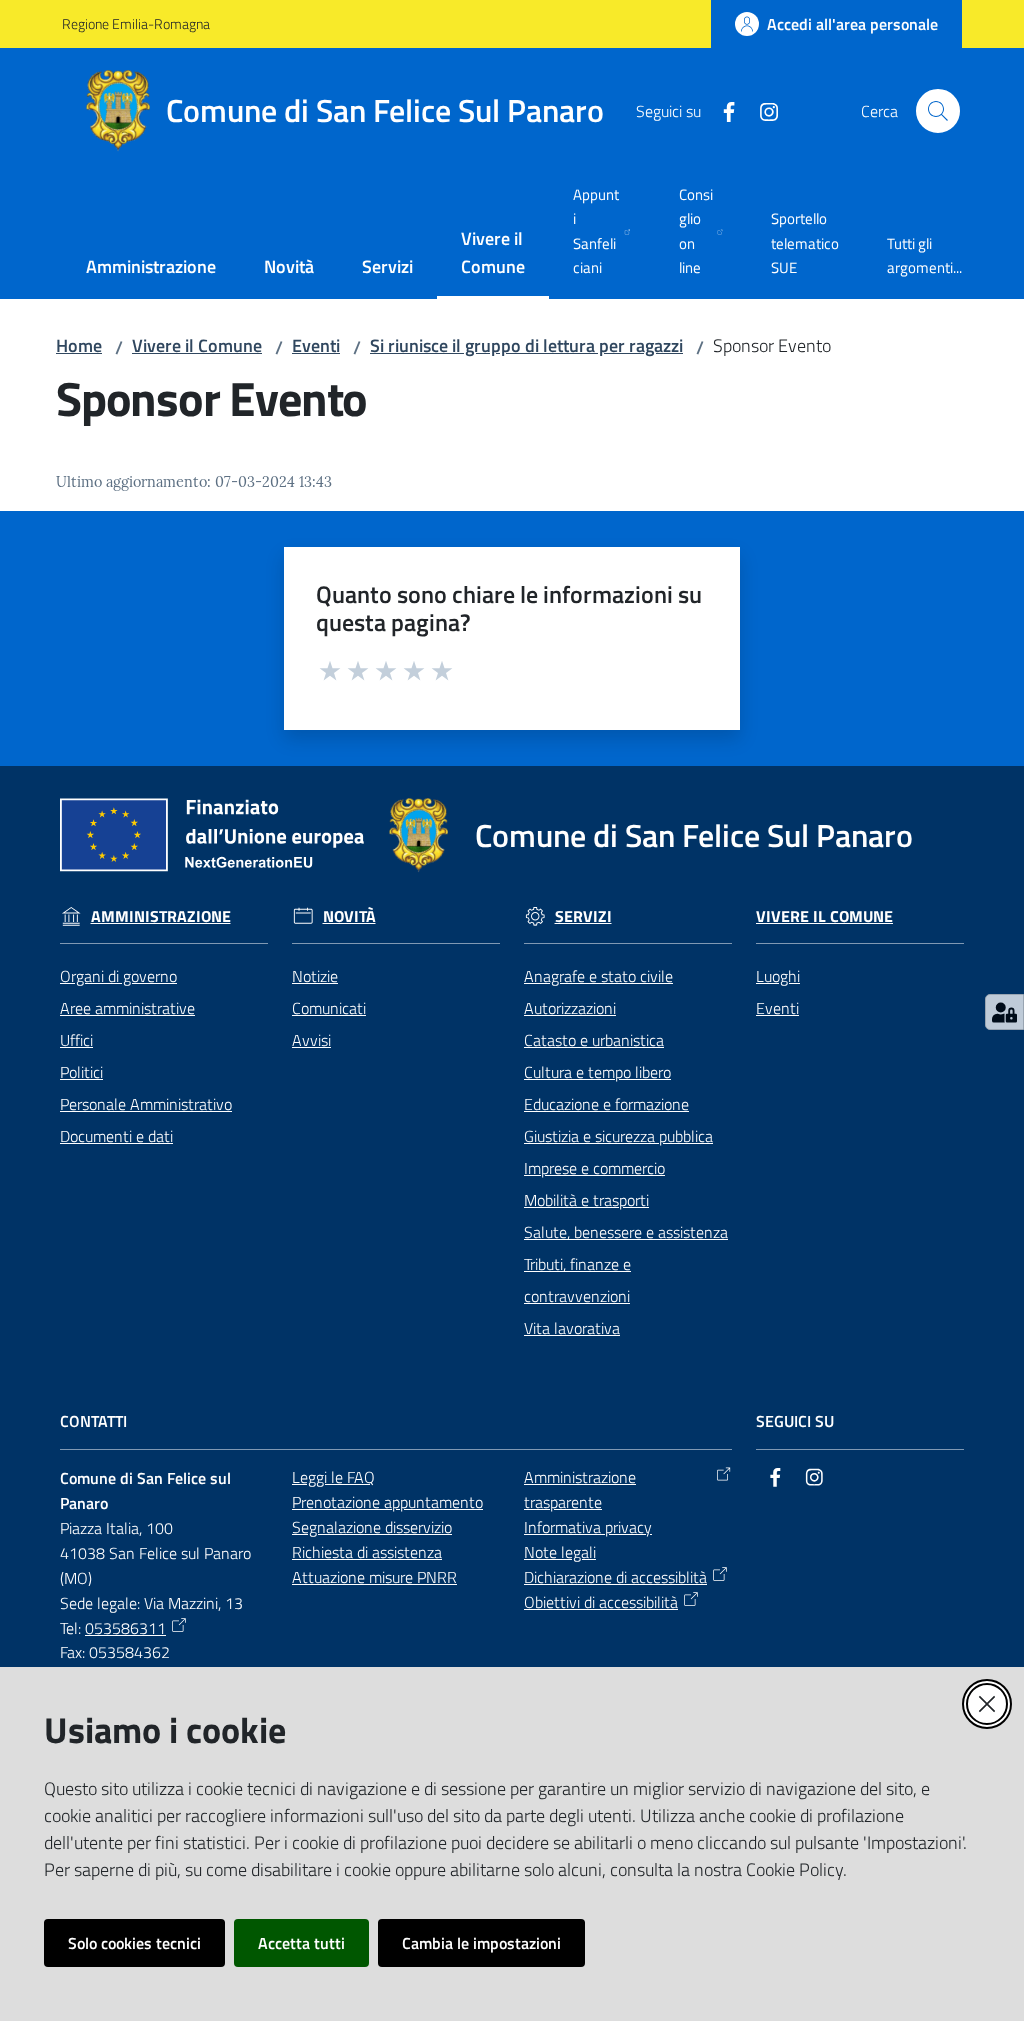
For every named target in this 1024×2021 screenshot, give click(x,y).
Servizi (583, 916)
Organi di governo (118, 976)
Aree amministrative (127, 1008)
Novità (349, 916)
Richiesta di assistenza (367, 1552)
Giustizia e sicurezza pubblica (618, 1136)
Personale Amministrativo (146, 1104)
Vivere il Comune (197, 345)
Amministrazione (161, 916)
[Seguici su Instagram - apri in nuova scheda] (761, 110)
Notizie (315, 976)
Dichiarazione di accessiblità (615, 1577)
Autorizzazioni (570, 1008)
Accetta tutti (301, 1943)
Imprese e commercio (594, 1168)
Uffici (76, 1040)
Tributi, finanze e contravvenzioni (577, 1280)
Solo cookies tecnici (134, 1943)
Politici (81, 1072)
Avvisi (311, 1040)
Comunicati (329, 1008)
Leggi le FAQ (333, 1477)
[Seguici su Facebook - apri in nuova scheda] (721, 110)
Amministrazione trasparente (580, 1489)
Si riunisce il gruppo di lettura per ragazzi (526, 345)
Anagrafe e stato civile (598, 976)
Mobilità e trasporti (586, 1200)
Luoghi (778, 976)
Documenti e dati (116, 1136)
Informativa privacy (588, 1527)
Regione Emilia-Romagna (136, 23)
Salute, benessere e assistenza (626, 1232)
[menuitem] (151, 268)
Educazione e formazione (606, 1104)
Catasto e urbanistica (594, 1040)
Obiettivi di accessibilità (601, 1602)
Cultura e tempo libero (597, 1072)
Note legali (560, 1552)
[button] (938, 111)
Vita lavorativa (572, 1328)
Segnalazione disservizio (372, 1527)
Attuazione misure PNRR (374, 1577)
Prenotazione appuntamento (387, 1502)
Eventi (316, 345)
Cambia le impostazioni (481, 1943)
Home (79, 345)
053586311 (125, 1628)
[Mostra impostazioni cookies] (1004, 1012)
